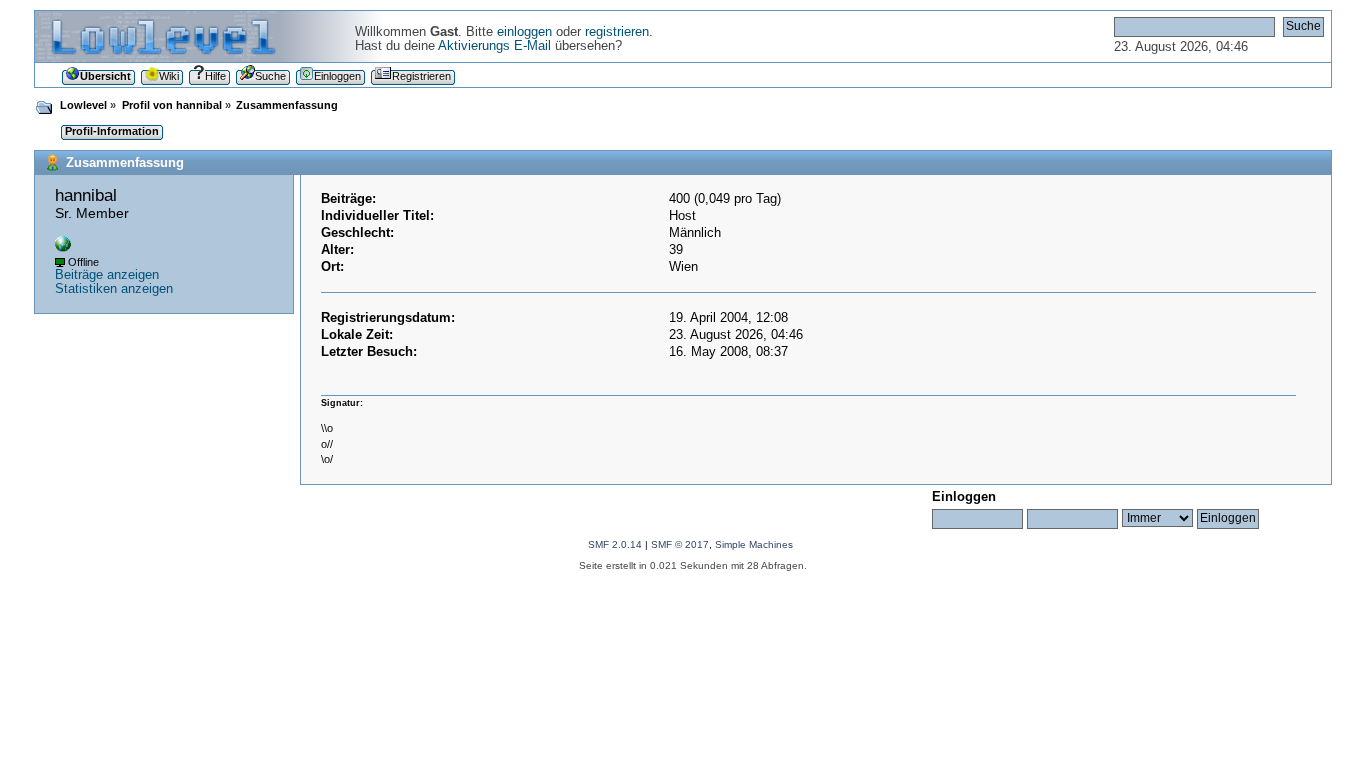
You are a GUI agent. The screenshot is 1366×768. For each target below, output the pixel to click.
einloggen (524, 32)
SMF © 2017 (680, 544)
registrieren (617, 32)
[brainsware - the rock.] (63, 248)
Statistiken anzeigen (114, 289)
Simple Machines (754, 544)
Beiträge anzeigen (107, 275)
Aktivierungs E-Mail (494, 46)
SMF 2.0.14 (615, 544)
